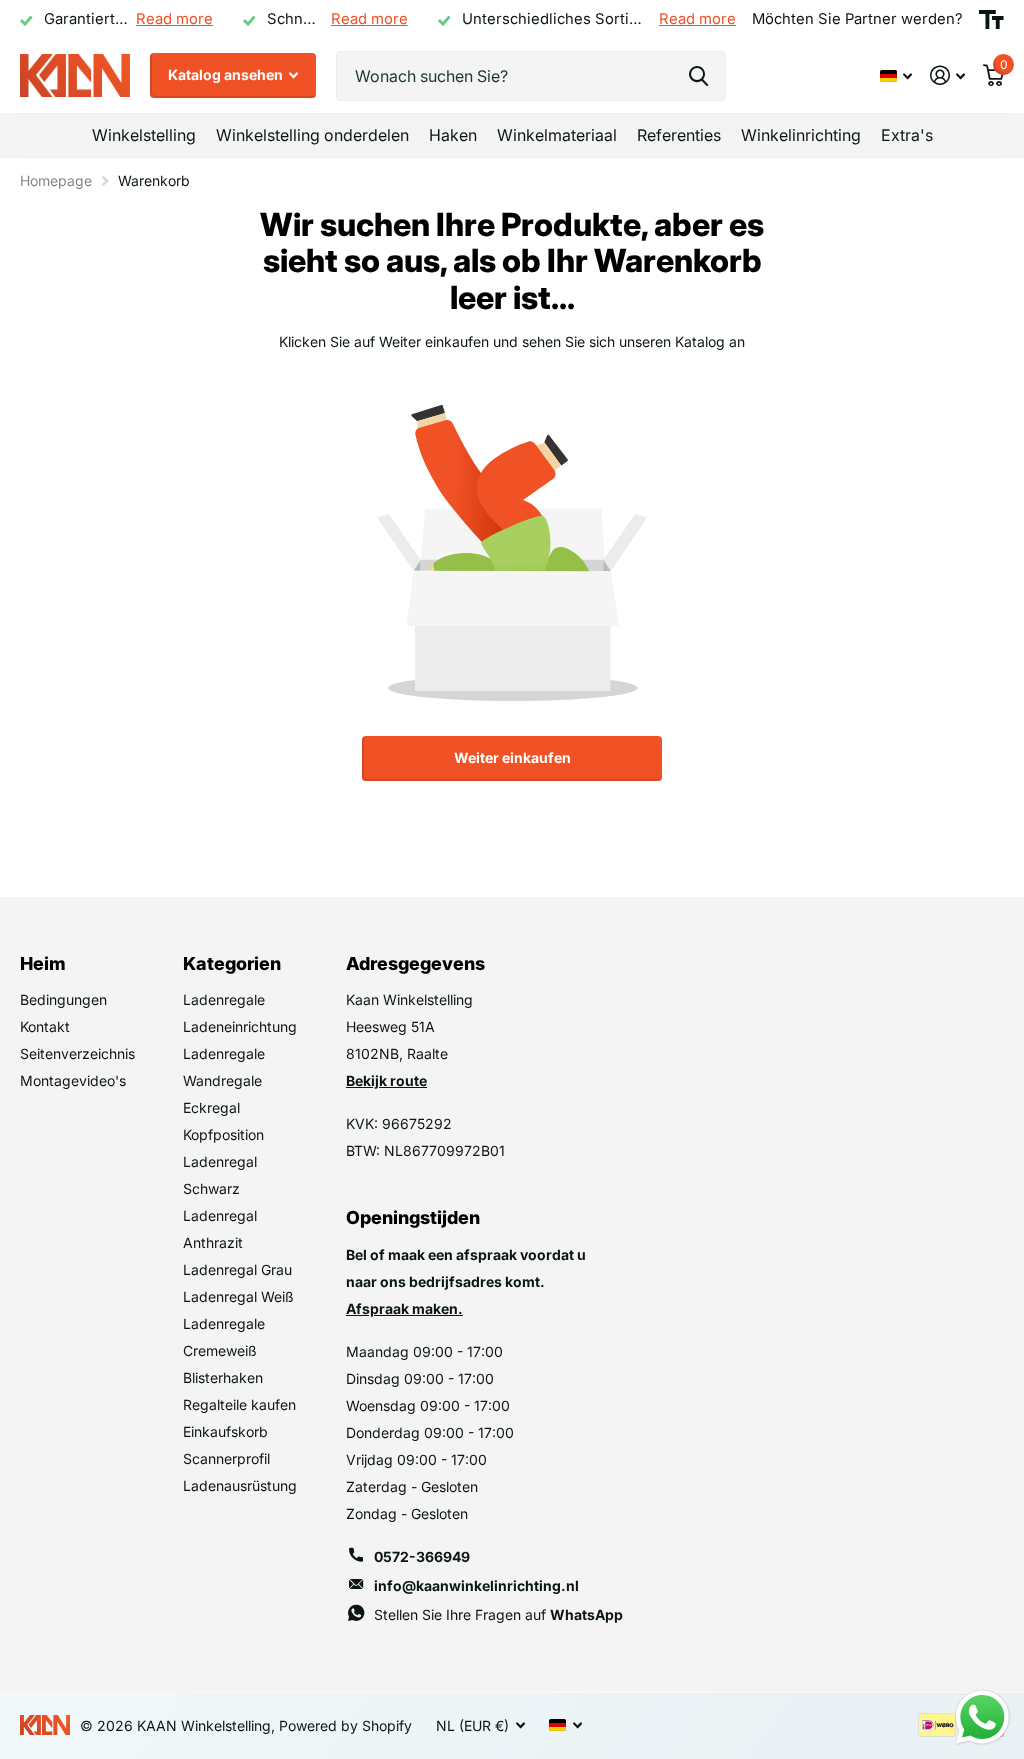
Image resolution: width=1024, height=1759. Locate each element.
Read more (174, 19)
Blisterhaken (223, 1377)
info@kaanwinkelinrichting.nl (476, 1585)
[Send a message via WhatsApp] (982, 1717)
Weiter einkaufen (512, 757)
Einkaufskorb (225, 1431)
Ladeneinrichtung (240, 1026)
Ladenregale (224, 999)
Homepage (56, 180)
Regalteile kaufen (239, 1404)
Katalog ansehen (227, 74)
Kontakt (45, 1026)
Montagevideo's (73, 1080)
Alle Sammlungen (144, 135)
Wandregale (222, 1080)
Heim (43, 963)
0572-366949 (422, 1556)
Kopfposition (223, 1134)
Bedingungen (63, 999)
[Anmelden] (947, 75)
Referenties (679, 135)
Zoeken (698, 76)
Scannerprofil (226, 1458)
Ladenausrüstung (240, 1485)
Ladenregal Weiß (238, 1296)
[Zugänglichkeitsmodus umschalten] (991, 20)
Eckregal (211, 1107)
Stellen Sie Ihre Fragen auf (498, 1614)
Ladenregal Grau (237, 1269)
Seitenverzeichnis (77, 1053)
